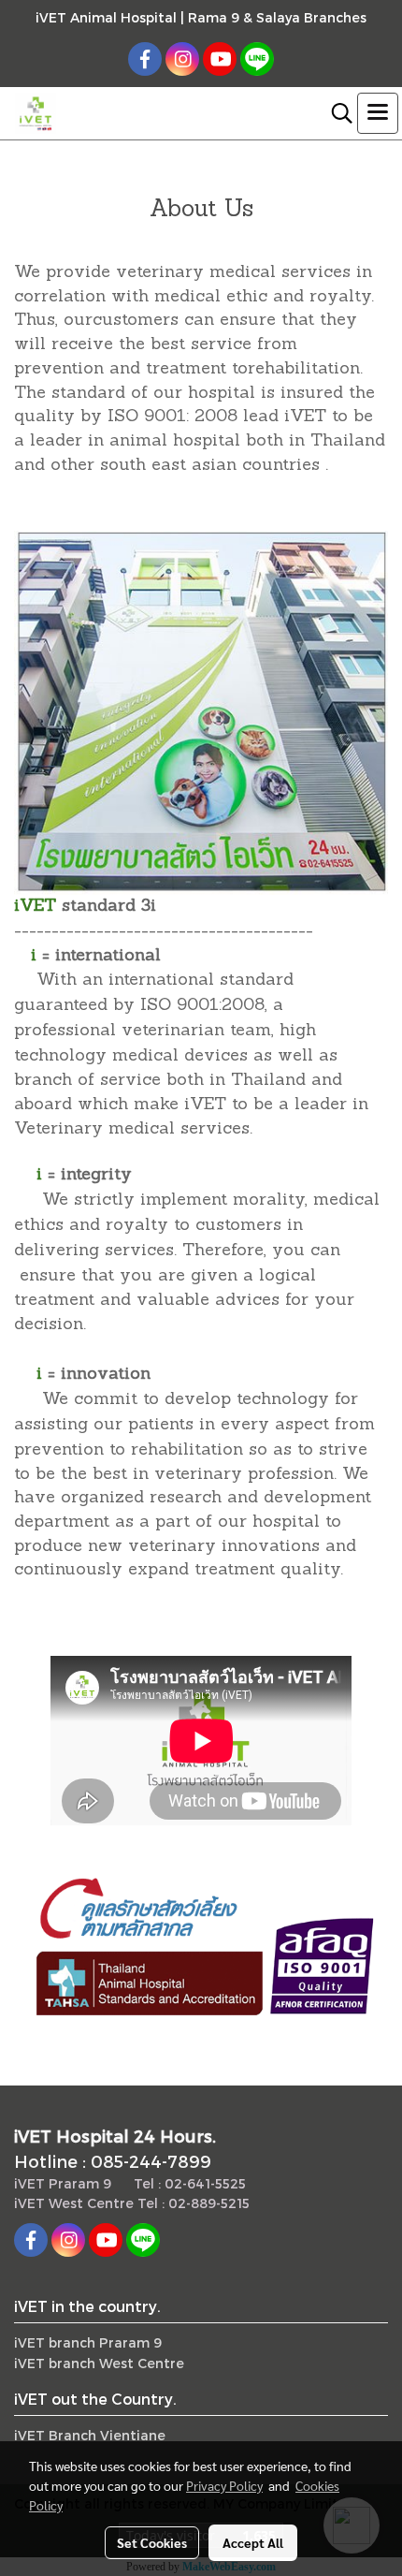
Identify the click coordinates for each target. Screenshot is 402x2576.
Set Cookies (152, 2542)
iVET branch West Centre (99, 2363)
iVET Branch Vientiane (90, 2435)
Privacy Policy (224, 2485)
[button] (336, 113)
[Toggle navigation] (378, 113)
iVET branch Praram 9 (88, 2342)
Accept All (253, 2542)
